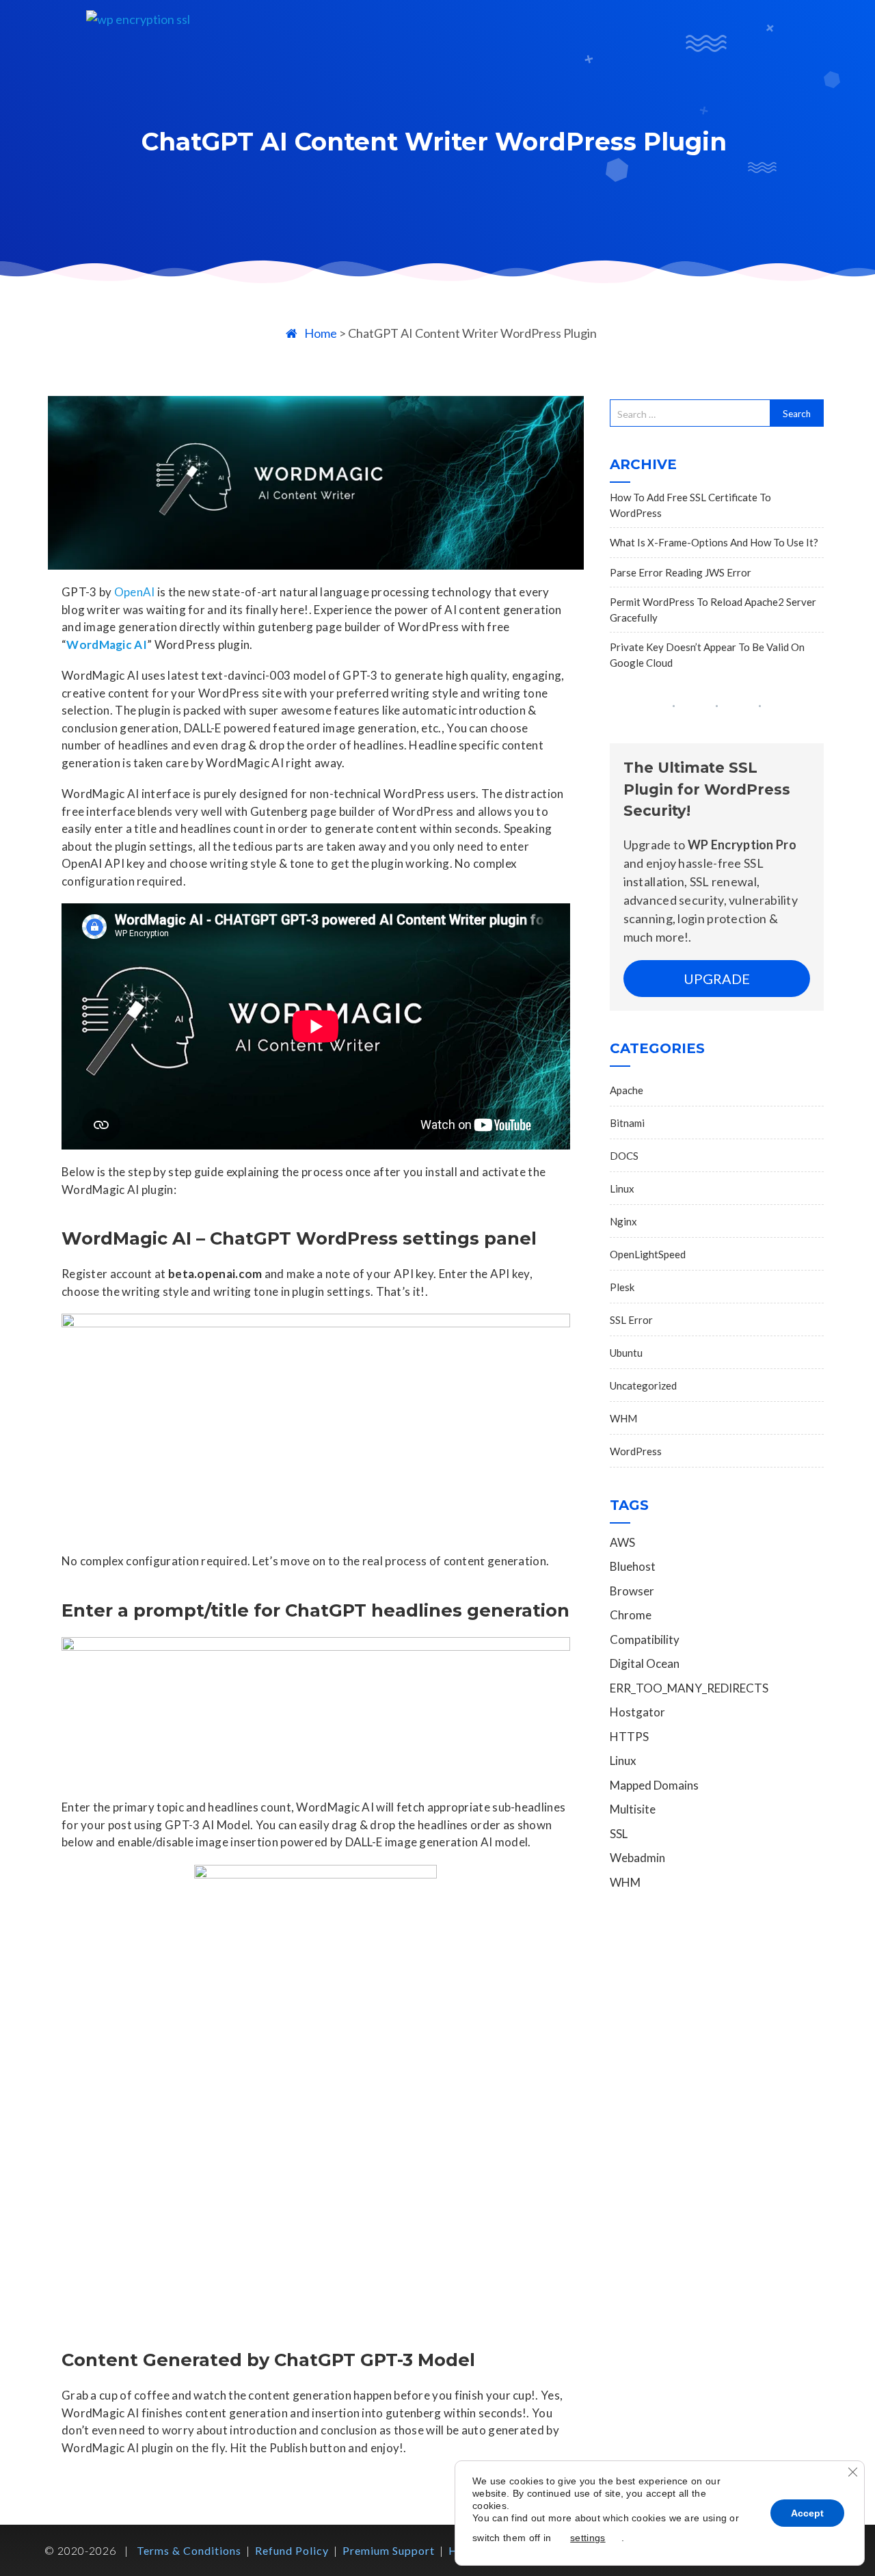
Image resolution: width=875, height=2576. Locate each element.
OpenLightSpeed (648, 1254)
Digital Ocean (645, 1663)
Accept (807, 2513)
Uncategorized (643, 1385)
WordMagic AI (107, 645)
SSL (619, 1834)
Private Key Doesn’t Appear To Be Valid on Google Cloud (707, 655)
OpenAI (135, 592)
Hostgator (637, 1712)
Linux (622, 1189)
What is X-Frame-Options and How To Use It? (714, 542)
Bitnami (627, 1123)
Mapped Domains (654, 1785)
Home (321, 333)
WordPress (636, 1451)
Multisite (633, 1809)
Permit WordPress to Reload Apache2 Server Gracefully (713, 610)
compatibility (645, 1639)
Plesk (622, 1287)
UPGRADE (717, 979)
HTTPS (629, 1737)
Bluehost (633, 1566)
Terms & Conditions (189, 2550)
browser (632, 1591)
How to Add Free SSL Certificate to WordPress (690, 505)
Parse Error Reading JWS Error (681, 572)
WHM (623, 1418)
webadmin (637, 1858)
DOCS (624, 1156)
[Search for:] (690, 413)
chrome (631, 1615)
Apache (627, 1090)
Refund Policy (292, 2550)
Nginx (623, 1221)
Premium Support (389, 2550)
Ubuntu (626, 1353)
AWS (622, 1542)
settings (588, 2538)
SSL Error (631, 1320)
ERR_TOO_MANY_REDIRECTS (689, 1688)
